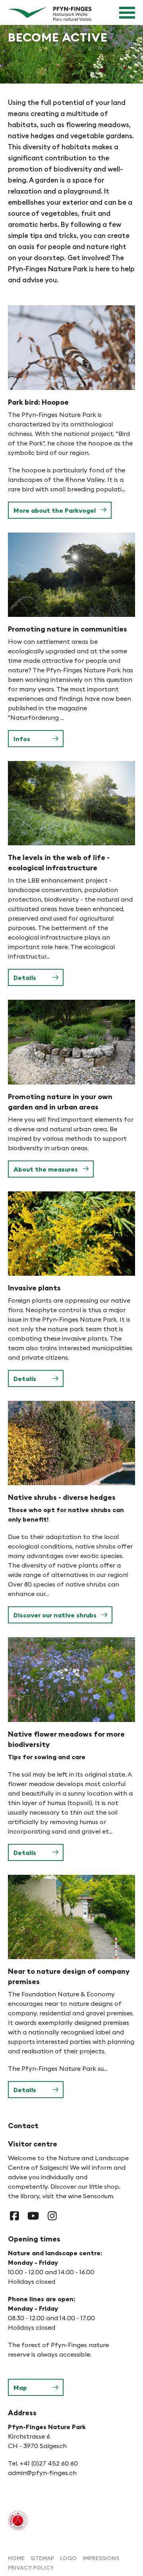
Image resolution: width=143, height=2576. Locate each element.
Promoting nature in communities (68, 629)
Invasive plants (34, 1288)
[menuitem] (16, 2558)
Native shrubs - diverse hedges (62, 1497)
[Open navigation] (127, 13)
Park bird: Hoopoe (38, 402)
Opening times (34, 2239)
